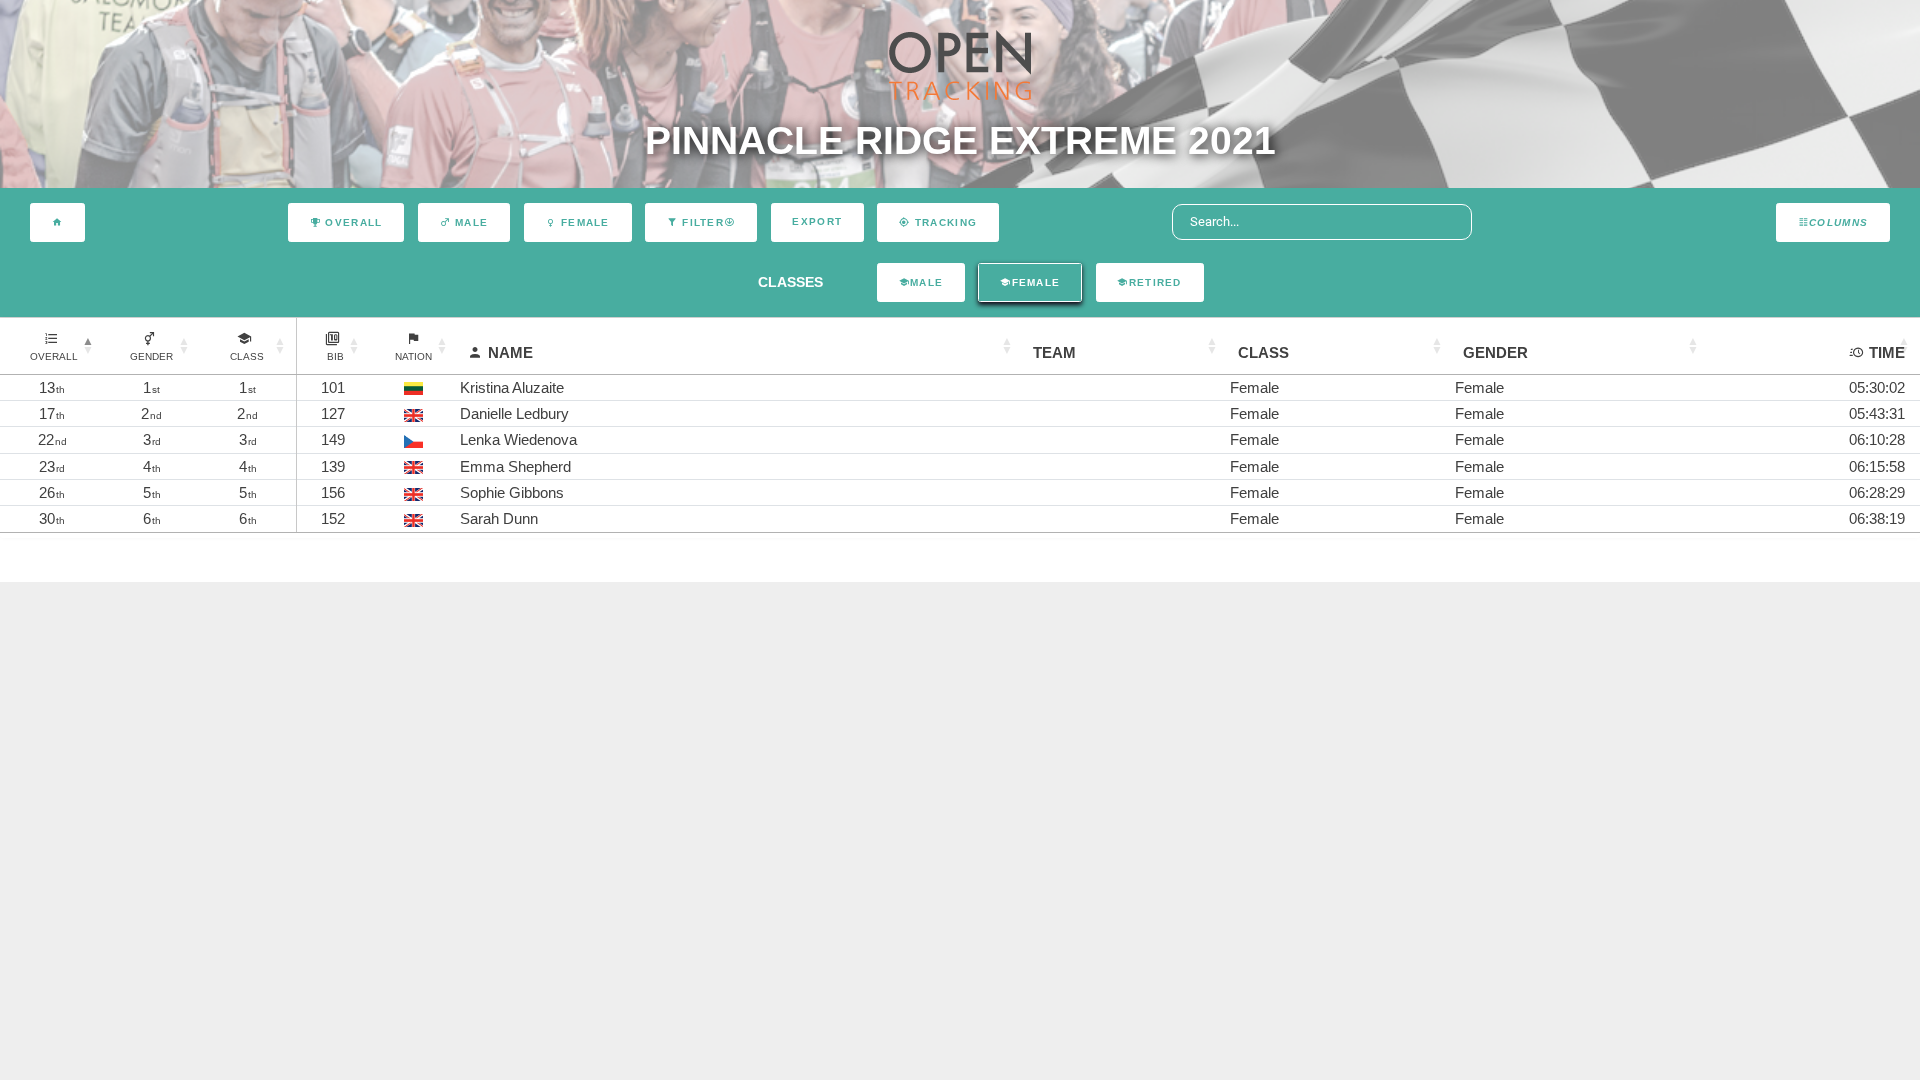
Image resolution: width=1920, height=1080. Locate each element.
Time (1887, 352)
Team (1054, 352)
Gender (1495, 352)
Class (1263, 352)
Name (510, 352)
